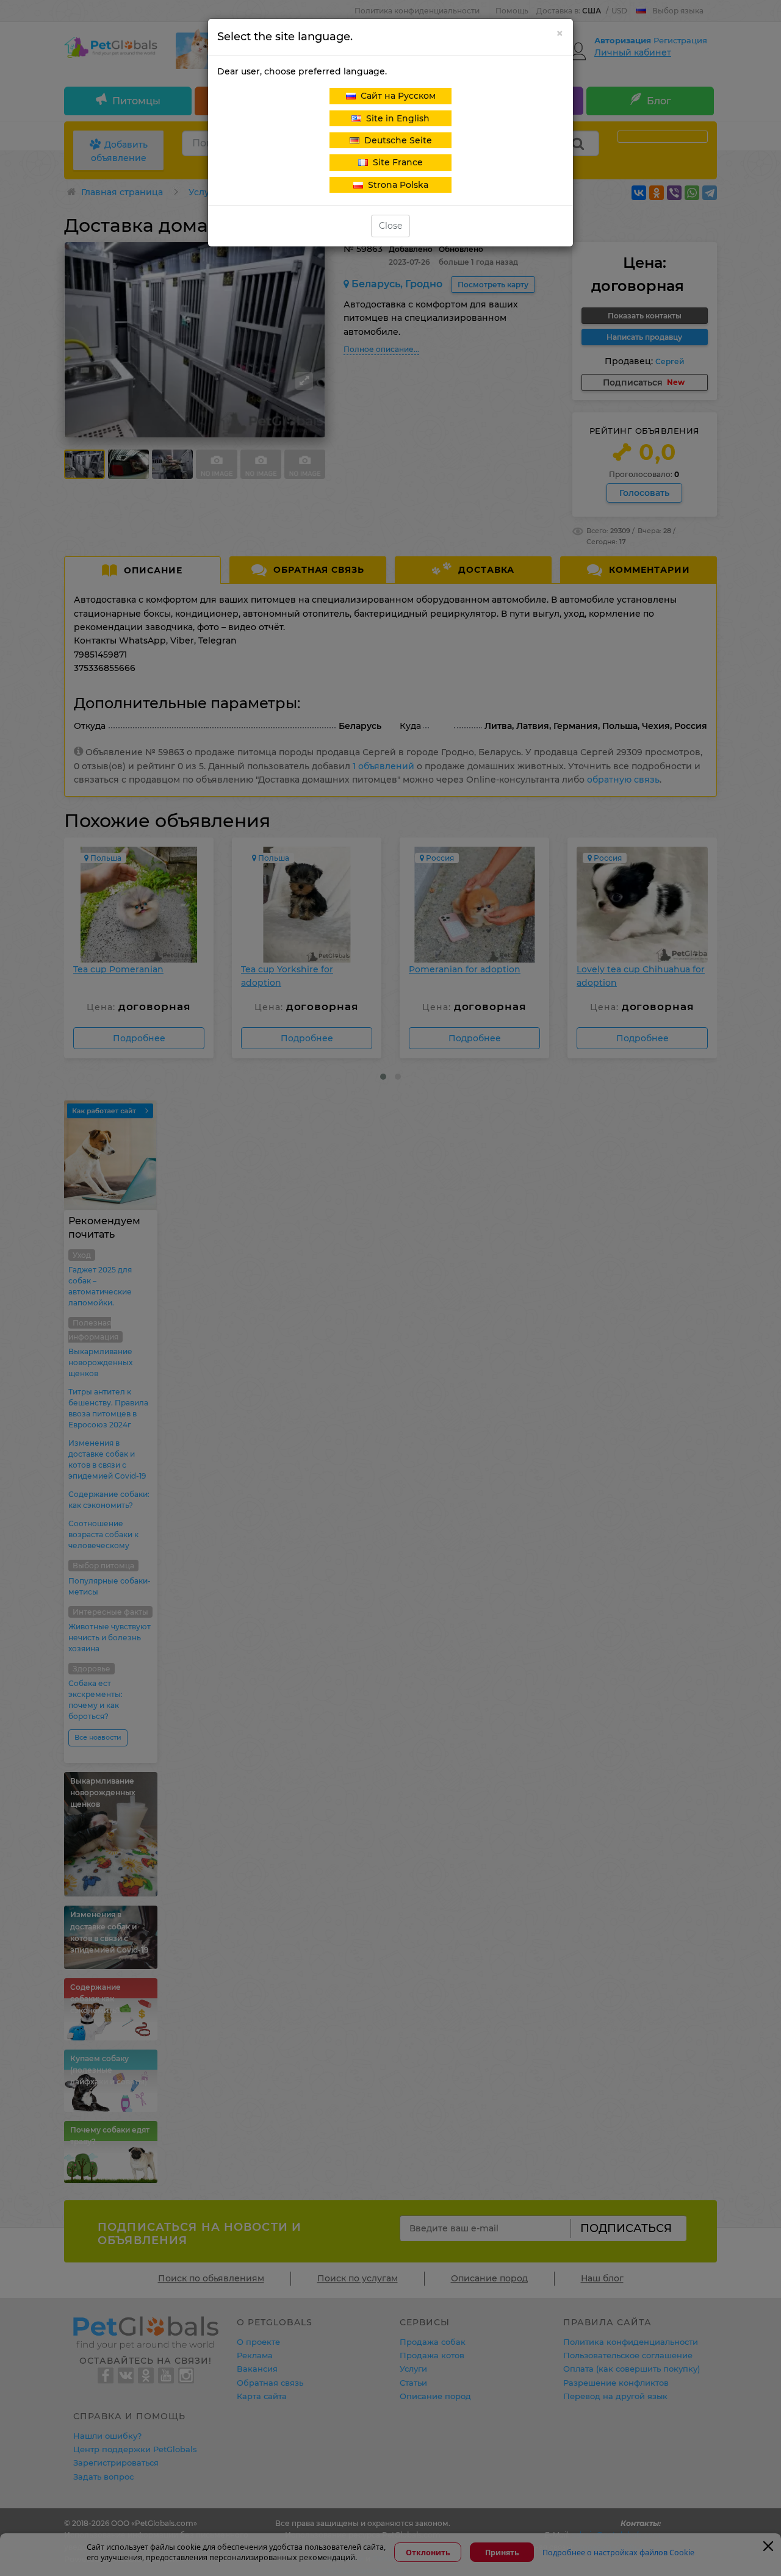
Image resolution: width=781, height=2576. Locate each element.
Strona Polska (396, 185)
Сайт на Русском (396, 96)
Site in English (395, 118)
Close (390, 226)
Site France (395, 162)
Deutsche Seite (396, 140)
